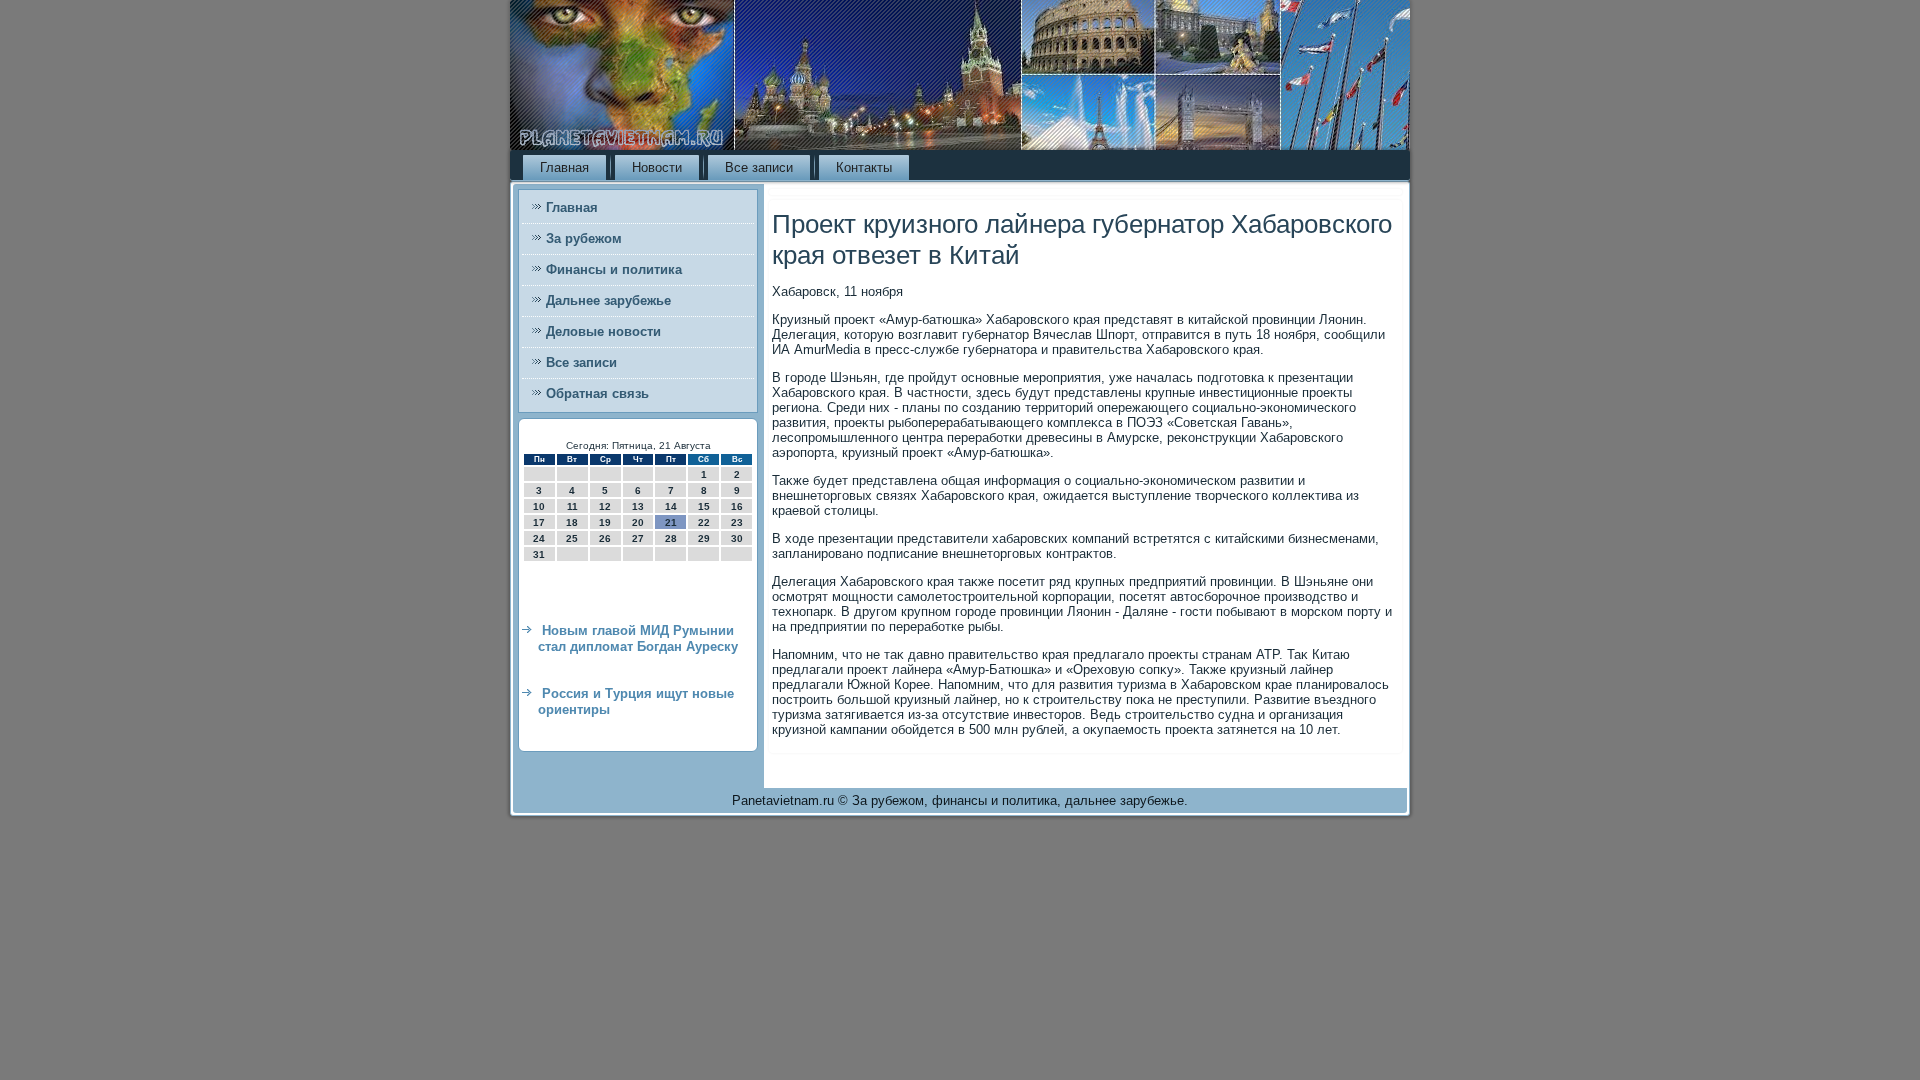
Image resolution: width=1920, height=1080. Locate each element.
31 (539, 554)
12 (605, 506)
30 (737, 538)
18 (572, 522)
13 (638, 506)
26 (605, 538)
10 (539, 506)
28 (671, 538)
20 (638, 522)
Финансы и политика (614, 269)
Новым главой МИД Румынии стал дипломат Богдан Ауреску (638, 638)
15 (704, 506)
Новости (657, 167)
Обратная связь (597, 393)
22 (704, 522)
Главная (564, 167)
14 (671, 506)
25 (572, 538)
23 (737, 522)
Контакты (864, 167)
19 (605, 522)
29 (704, 538)
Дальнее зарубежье (608, 300)
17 (539, 522)
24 (539, 538)
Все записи (759, 167)
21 (671, 522)
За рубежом (584, 238)
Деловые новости (603, 331)
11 (572, 506)
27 (638, 538)
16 (737, 506)
